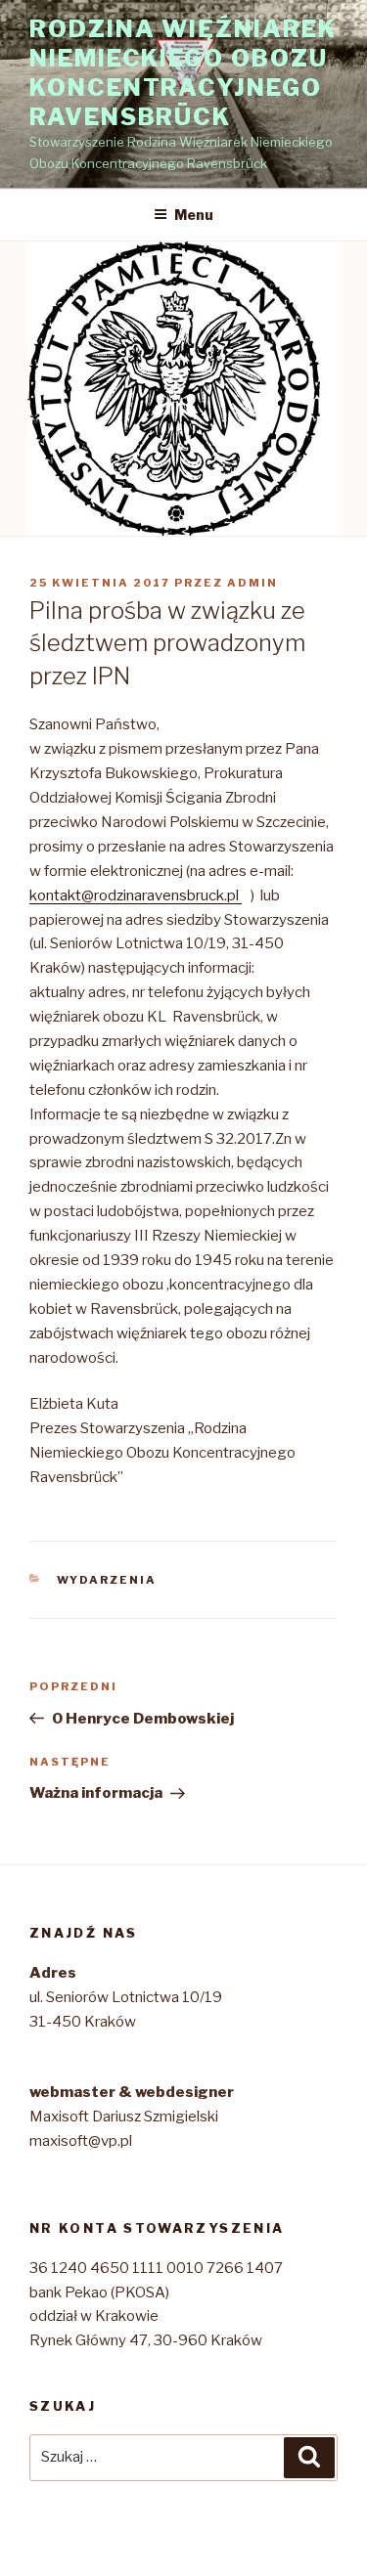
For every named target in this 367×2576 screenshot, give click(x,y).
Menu (194, 215)
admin (252, 583)
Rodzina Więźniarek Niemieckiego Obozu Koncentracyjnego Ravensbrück (183, 73)
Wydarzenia (107, 1580)
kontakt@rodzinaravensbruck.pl (136, 895)
